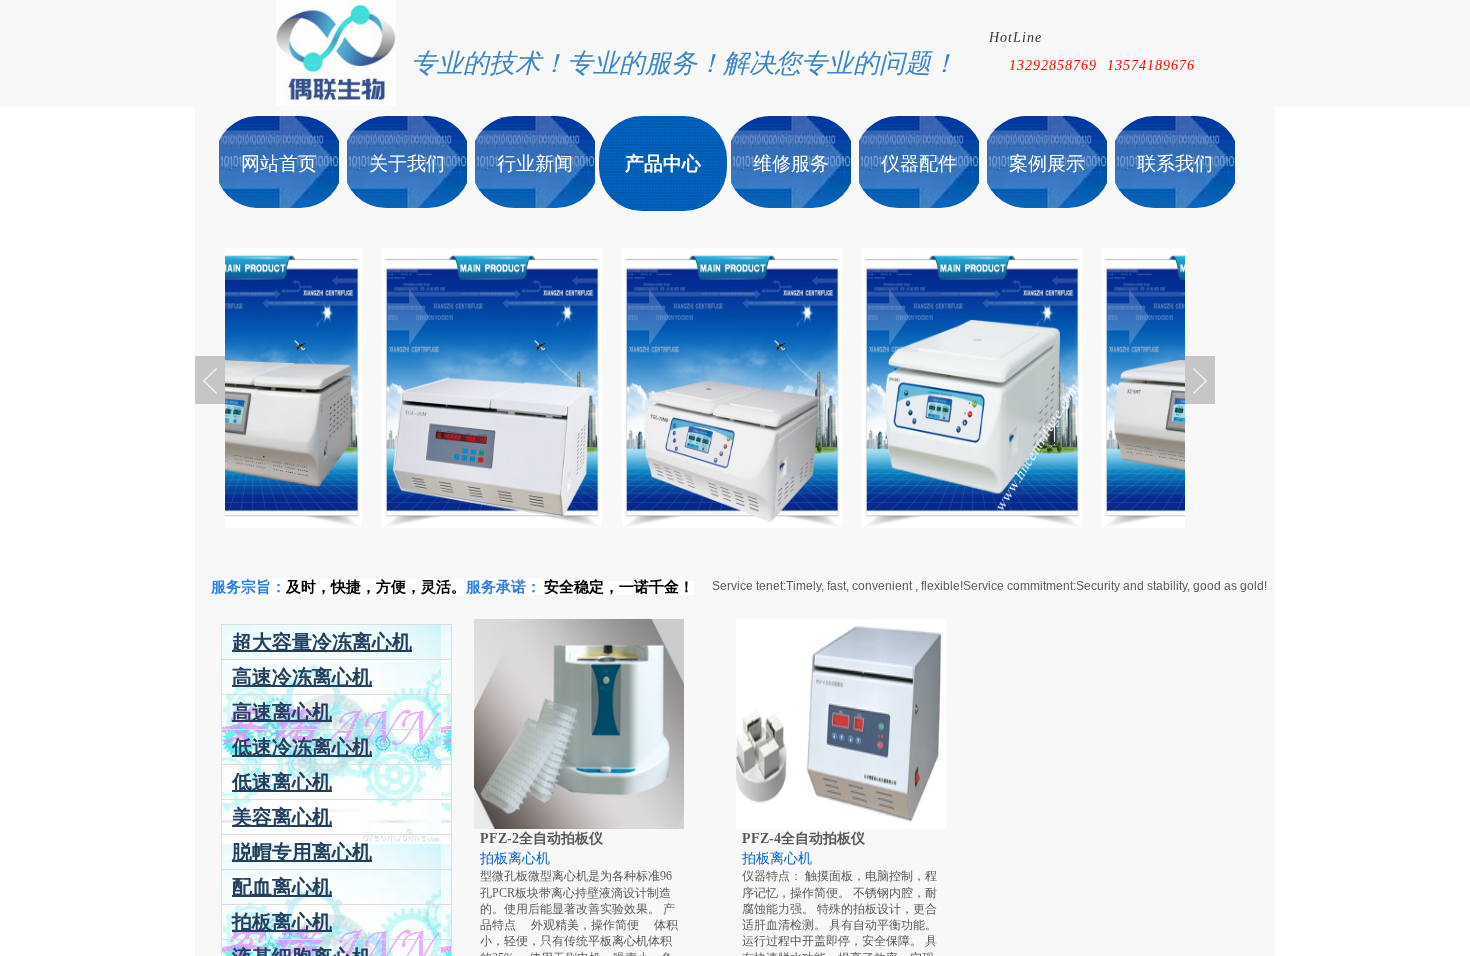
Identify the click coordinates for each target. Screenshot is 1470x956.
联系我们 (1175, 163)
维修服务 (791, 163)
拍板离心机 (515, 858)
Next (1200, 380)
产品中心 (663, 163)
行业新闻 (535, 163)
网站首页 (279, 163)
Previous (210, 380)
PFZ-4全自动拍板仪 (803, 838)
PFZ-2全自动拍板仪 (541, 838)
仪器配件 (919, 163)
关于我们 (407, 163)
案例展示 (1047, 163)
